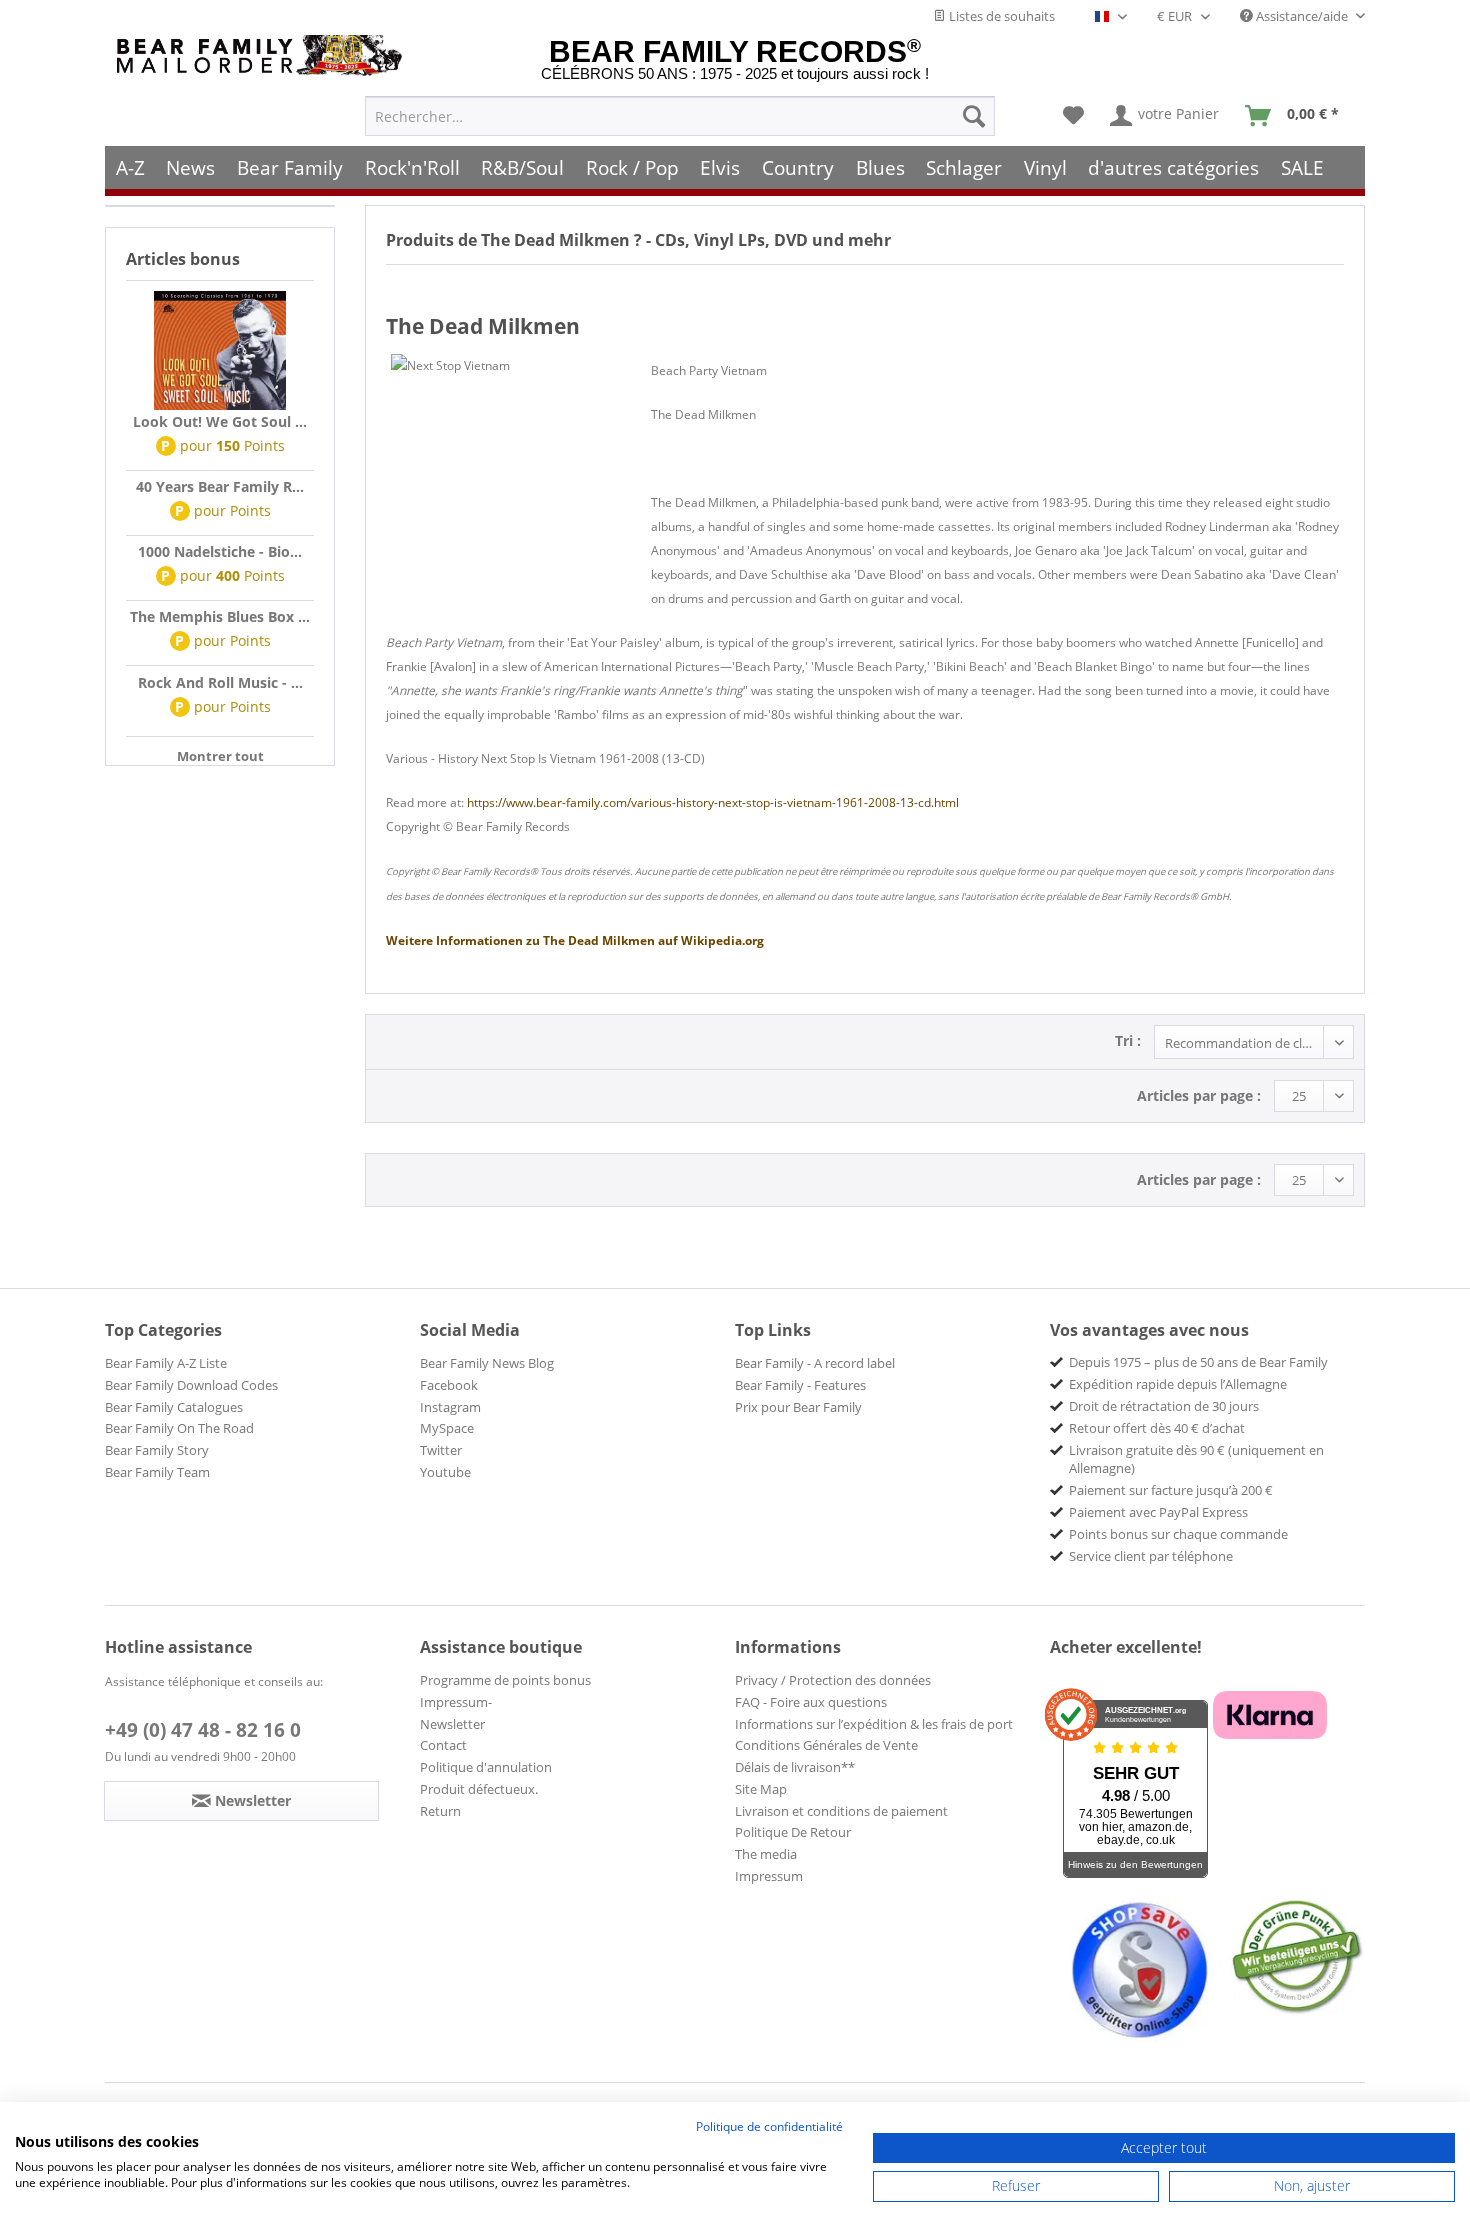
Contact (443, 1745)
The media (766, 1854)
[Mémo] (1073, 116)
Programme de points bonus (505, 1680)
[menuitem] (680, 116)
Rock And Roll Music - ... (220, 682)
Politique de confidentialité (769, 2126)
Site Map (761, 1789)
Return (440, 1811)
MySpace (447, 1428)
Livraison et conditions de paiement (841, 1811)
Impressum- (456, 1702)
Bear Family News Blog (487, 1363)
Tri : (1128, 1040)
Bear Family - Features (800, 1385)
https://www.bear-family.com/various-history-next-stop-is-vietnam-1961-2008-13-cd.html (713, 802)
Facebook (449, 1385)
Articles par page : (1199, 1095)
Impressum (769, 1876)
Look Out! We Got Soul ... (220, 421)
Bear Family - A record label (815, 1363)
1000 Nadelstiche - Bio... (220, 551)
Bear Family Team (157, 1472)
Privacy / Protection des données (833, 1680)
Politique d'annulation (486, 1767)
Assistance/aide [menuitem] (1302, 16)
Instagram (450, 1407)
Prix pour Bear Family (798, 1407)
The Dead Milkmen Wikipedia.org (575, 940)
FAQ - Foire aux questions (811, 1702)
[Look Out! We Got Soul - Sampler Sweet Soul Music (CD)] (220, 351)
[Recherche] (974, 116)
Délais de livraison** (795, 1767)
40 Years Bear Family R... (220, 486)
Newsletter (452, 1724)
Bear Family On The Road (179, 1428)
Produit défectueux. (479, 1789)
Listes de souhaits (1000, 16)
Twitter (441, 1450)
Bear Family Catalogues (174, 1407)
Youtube (445, 1472)
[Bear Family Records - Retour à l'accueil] (263, 55)
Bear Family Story (157, 1450)
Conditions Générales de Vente (826, 1745)
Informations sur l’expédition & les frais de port (874, 1724)
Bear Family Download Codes (191, 1385)
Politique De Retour (793, 1832)
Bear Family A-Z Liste (166, 1363)
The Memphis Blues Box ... (220, 616)
